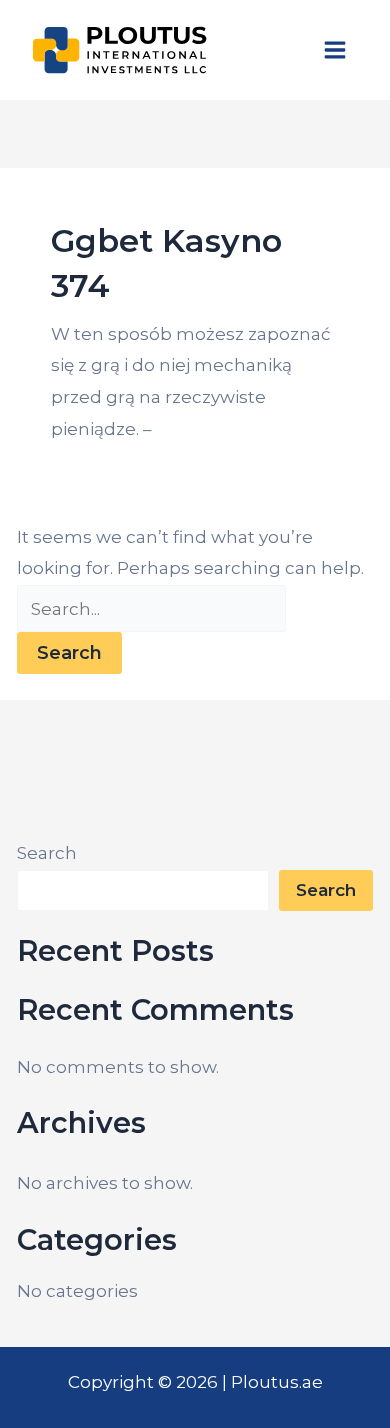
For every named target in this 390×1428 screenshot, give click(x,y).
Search (47, 853)
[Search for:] (151, 609)
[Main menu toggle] (336, 50)
